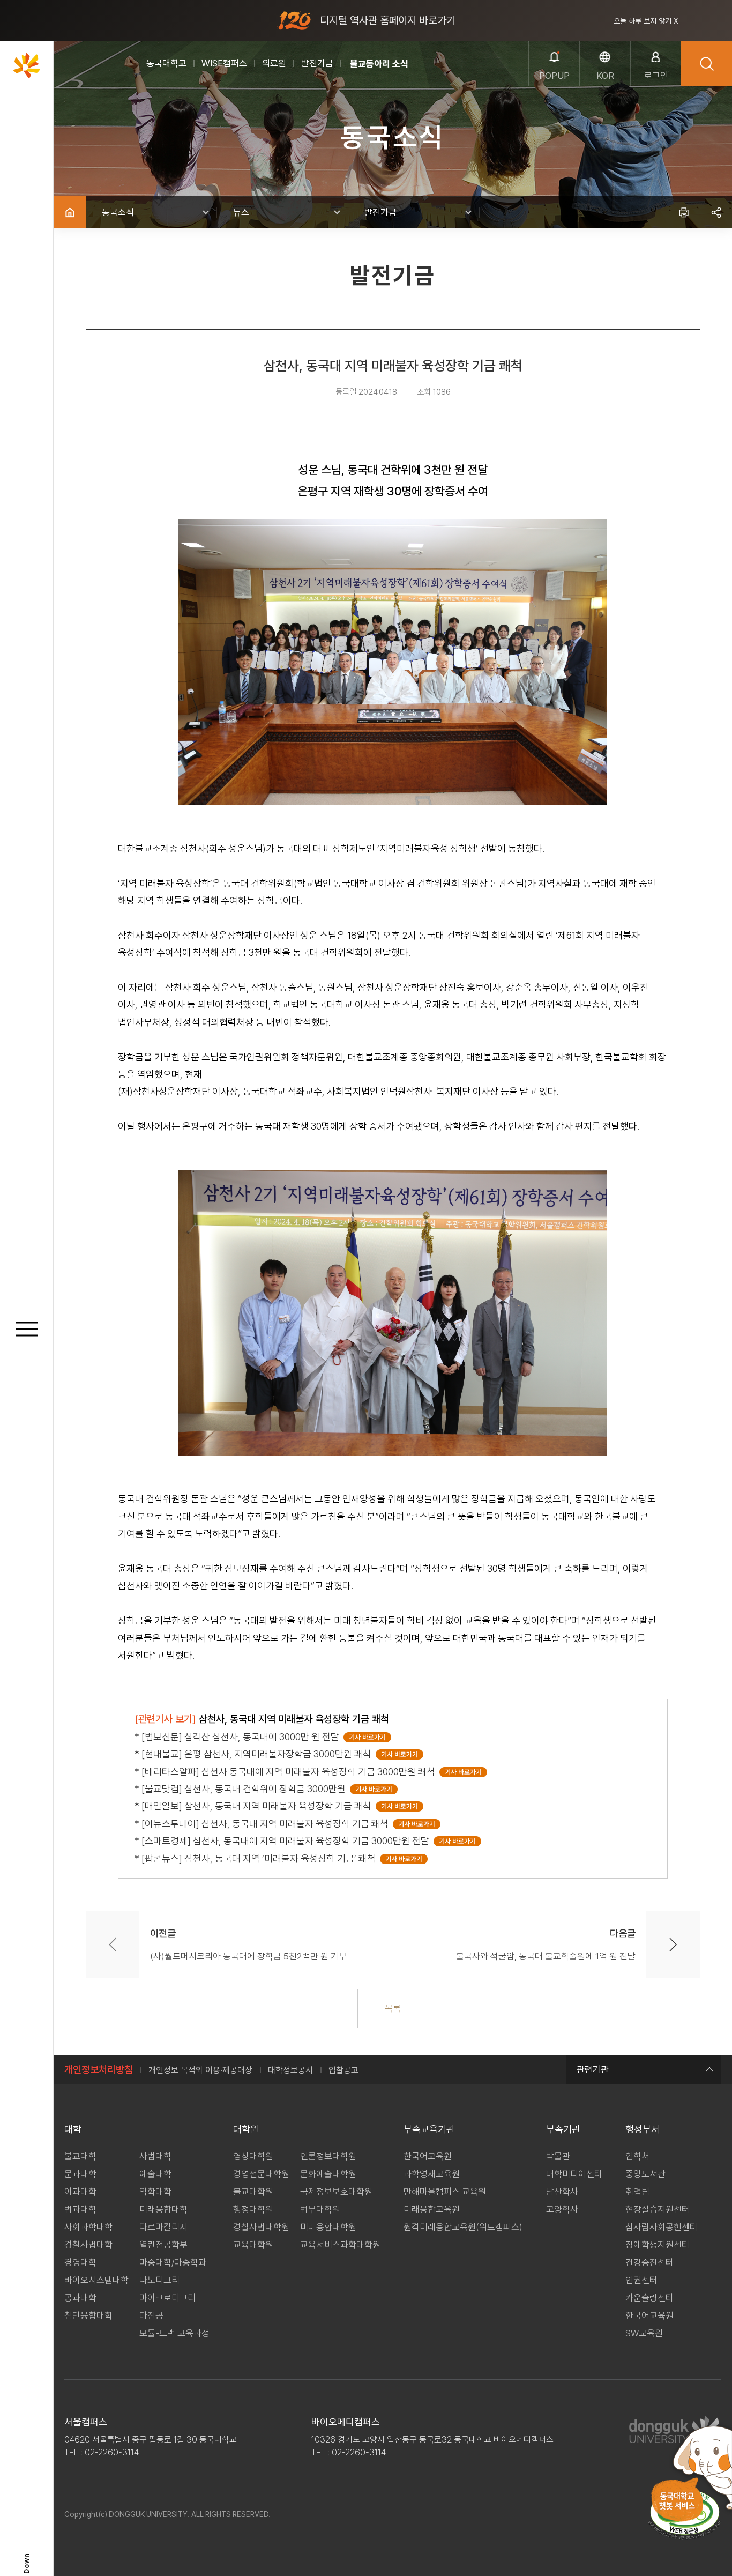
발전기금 (317, 63)
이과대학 (80, 2192)
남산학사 (562, 2192)
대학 (73, 2129)
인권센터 (641, 2280)
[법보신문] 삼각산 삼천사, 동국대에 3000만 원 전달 (242, 1737)
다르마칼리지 (163, 2227)
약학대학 (155, 2192)
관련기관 (593, 2069)
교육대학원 (253, 2245)
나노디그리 (159, 2280)
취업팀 (637, 2192)
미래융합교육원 (432, 2209)
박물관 (558, 2156)
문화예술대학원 (328, 2174)
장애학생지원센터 (658, 2245)
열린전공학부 (163, 2245)
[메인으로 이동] (27, 65)
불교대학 (80, 2156)
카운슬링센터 (649, 2298)
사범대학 (155, 2156)
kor (605, 76)
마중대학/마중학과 (173, 2262)
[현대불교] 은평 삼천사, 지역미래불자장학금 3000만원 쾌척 (259, 1754)
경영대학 (80, 2262)
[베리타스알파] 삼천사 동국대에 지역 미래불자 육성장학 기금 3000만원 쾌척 (290, 1772)
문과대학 (80, 2174)
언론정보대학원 (328, 2156)
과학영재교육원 (432, 2174)
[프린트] (684, 212)
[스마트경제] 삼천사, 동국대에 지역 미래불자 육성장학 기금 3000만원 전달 (287, 1841)
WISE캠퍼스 (224, 63)
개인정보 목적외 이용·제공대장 (200, 2070)
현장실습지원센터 (658, 2209)
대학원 (246, 2129)
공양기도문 (370, 64)
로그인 (656, 76)
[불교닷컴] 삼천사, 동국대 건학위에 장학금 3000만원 (246, 1789)
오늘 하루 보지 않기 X (646, 21)
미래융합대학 (163, 2209)
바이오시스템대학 (96, 2280)
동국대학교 (166, 63)
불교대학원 (253, 2192)
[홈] (70, 212)
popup (554, 76)
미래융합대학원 (328, 2227)
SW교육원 (644, 2333)
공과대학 (80, 2298)
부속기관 (563, 2129)
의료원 (274, 63)
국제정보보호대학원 (336, 2192)
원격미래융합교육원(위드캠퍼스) (463, 2227)
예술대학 (155, 2174)
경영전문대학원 (261, 2174)
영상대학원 (253, 2156)
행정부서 (643, 2129)
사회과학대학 (88, 2227)
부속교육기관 (429, 2129)
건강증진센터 (649, 2262)
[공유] (716, 212)
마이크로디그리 (167, 2298)
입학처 (637, 2156)
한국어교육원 (428, 2156)
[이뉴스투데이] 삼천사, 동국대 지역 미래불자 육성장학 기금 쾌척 (267, 1824)
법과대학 (80, 2209)
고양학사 (562, 2209)
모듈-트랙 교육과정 (174, 2333)
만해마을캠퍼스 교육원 (445, 2192)
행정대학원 (253, 2209)
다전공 (151, 2315)
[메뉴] (27, 1329)
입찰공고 (343, 2070)
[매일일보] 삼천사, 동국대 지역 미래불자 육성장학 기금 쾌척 (259, 1806)
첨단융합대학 (88, 2315)
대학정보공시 (290, 2070)
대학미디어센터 (574, 2174)
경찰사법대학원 (261, 2227)
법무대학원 (320, 2209)
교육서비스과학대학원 (340, 2245)
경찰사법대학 (88, 2245)
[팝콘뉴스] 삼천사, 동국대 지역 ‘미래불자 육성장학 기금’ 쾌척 (261, 1858)
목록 (393, 2008)
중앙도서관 (645, 2174)
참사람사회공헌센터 (662, 2227)
